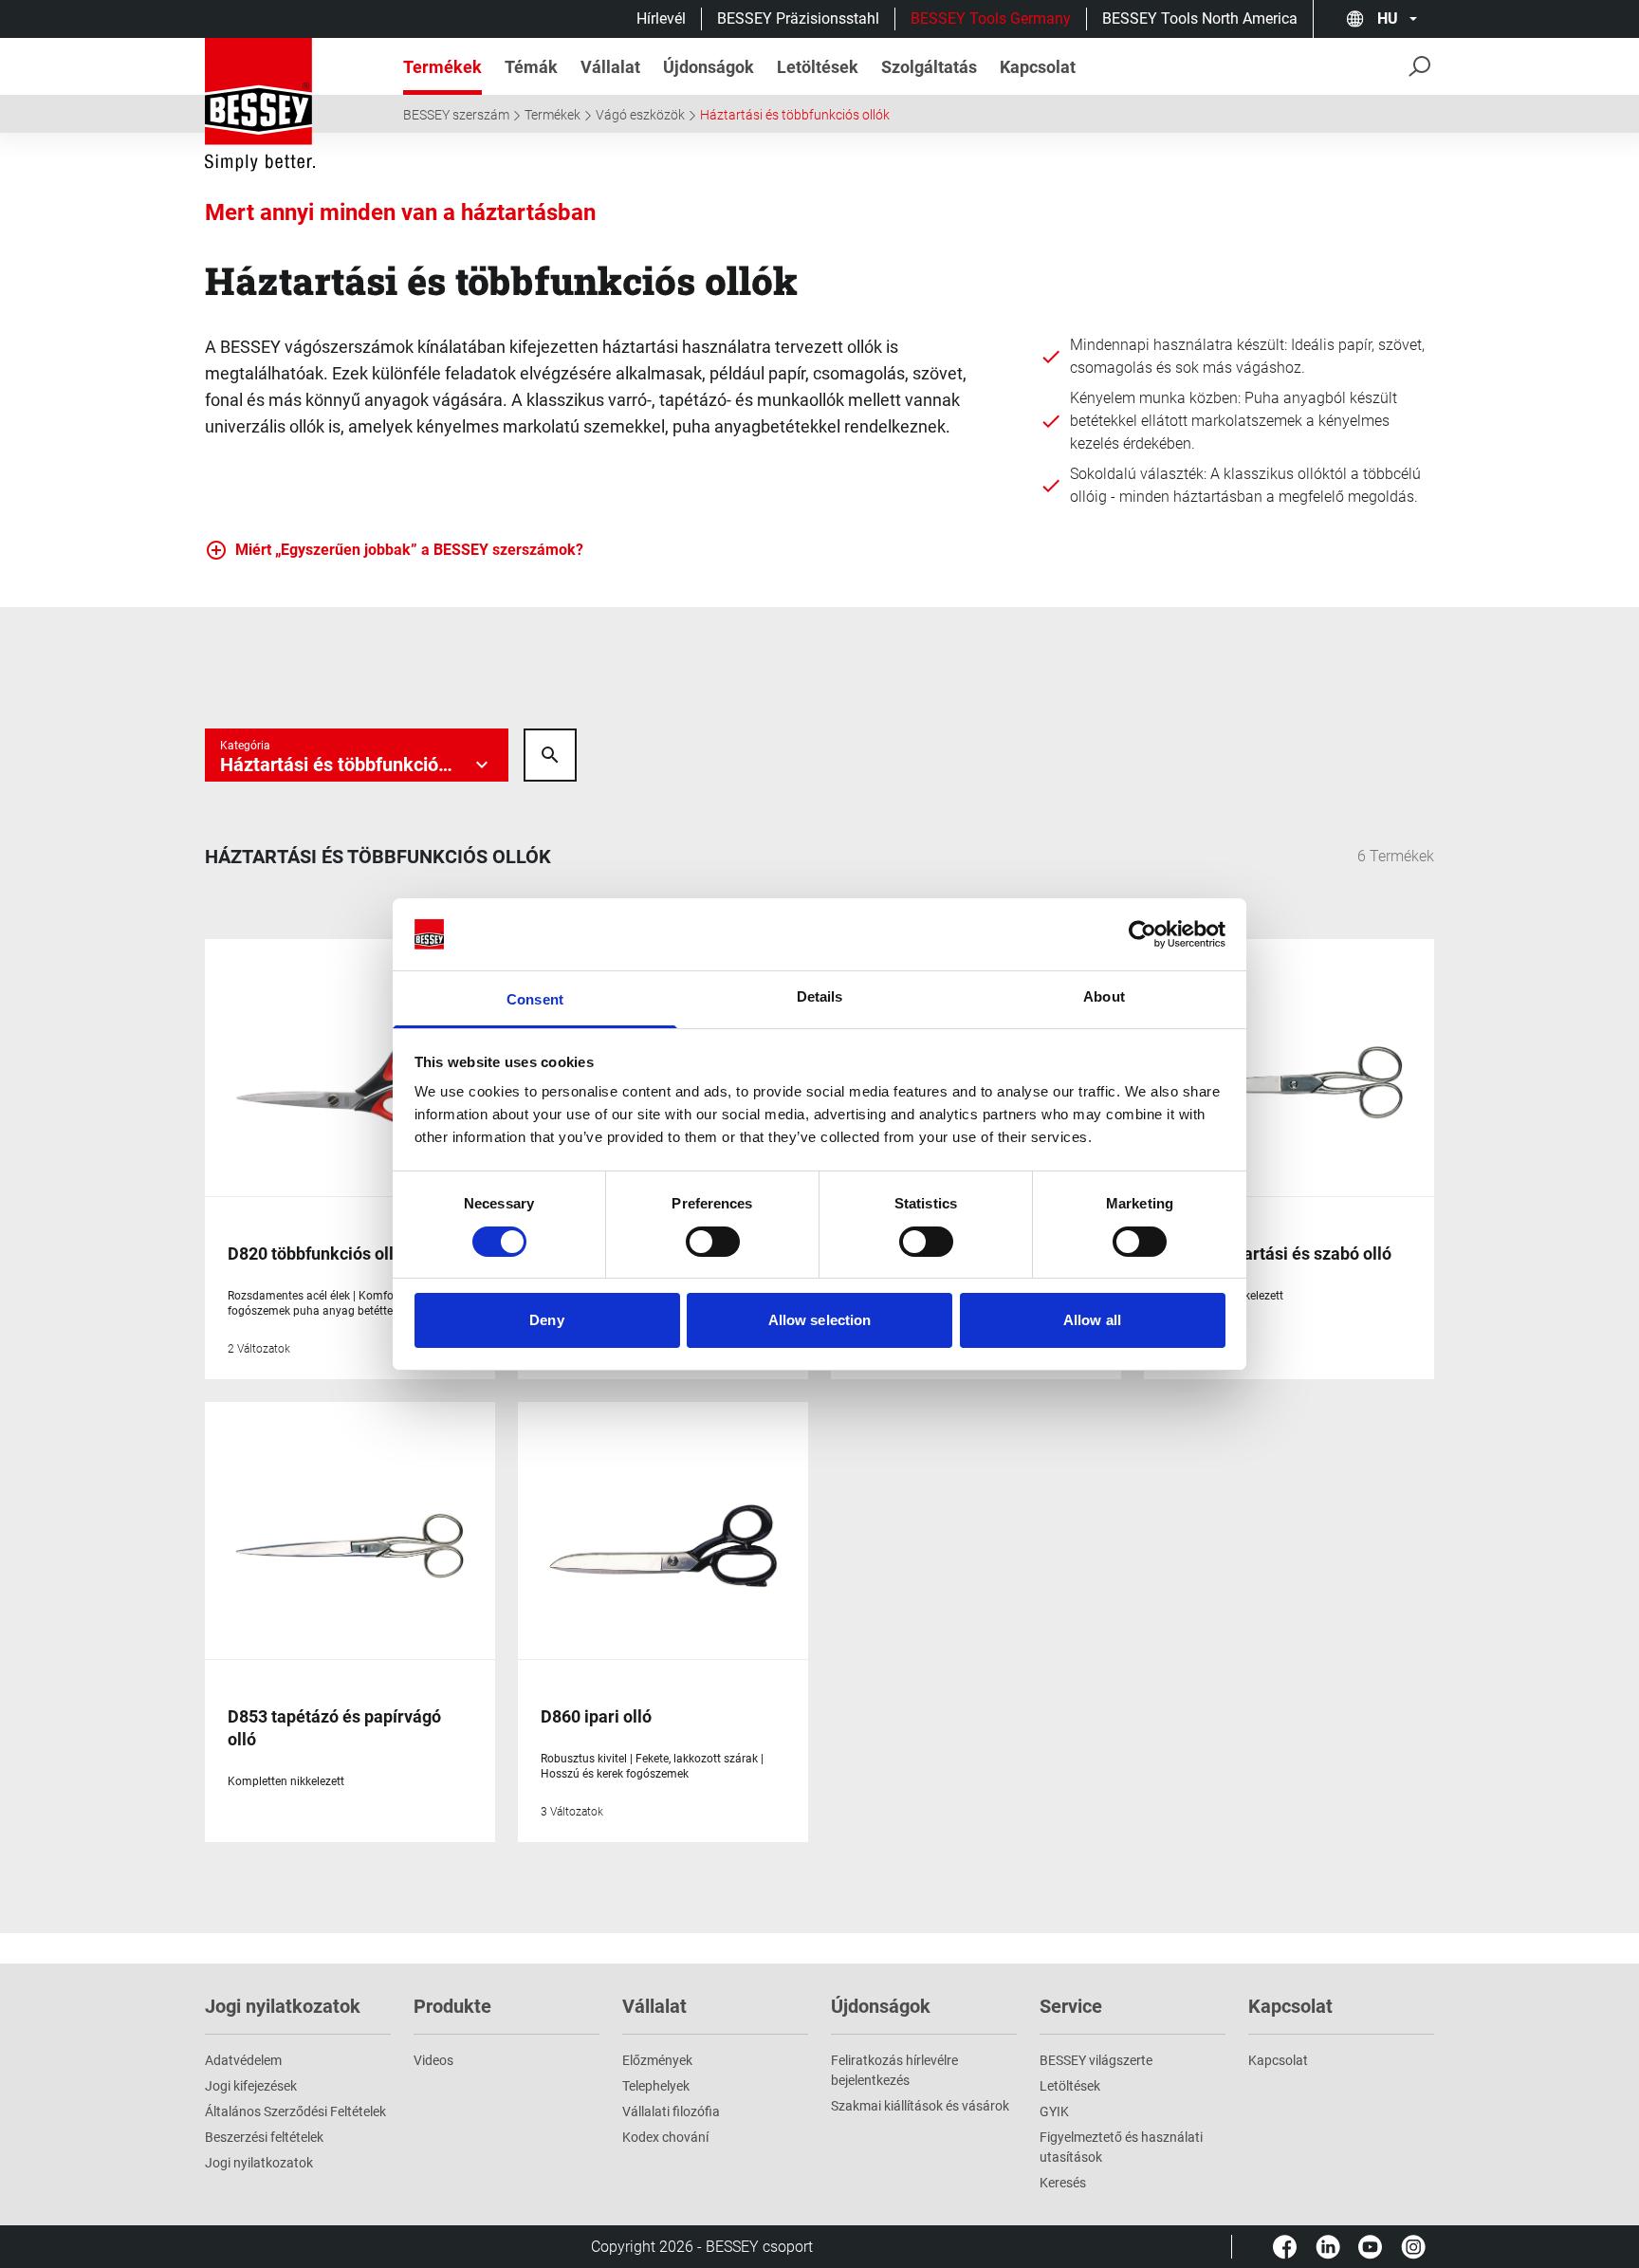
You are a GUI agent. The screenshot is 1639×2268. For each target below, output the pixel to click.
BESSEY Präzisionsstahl (798, 18)
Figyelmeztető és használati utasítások (1121, 2147)
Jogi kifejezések (251, 2086)
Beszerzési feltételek (264, 2137)
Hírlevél (661, 18)
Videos (433, 2060)
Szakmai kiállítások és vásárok (920, 2106)
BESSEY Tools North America (1200, 18)
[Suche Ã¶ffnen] (550, 755)
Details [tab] (820, 996)
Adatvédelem (243, 2060)
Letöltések (1070, 2086)
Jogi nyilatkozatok (259, 2163)
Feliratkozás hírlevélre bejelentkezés (894, 2070)
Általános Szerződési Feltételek (295, 2111)
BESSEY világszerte (1096, 2060)
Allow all (1092, 1320)
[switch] (713, 1242)
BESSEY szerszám (456, 115)
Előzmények (657, 2060)
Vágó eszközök (640, 115)
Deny (546, 1320)
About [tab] (1104, 996)
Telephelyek (656, 2086)
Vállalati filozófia (671, 2111)
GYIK (1054, 2111)
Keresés (1063, 2183)
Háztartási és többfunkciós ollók (795, 115)
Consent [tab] (535, 999)
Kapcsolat (1278, 2060)
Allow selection (820, 1320)
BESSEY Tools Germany (991, 18)
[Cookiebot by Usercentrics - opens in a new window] (1142, 934)
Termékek (552, 115)
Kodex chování (665, 2137)
